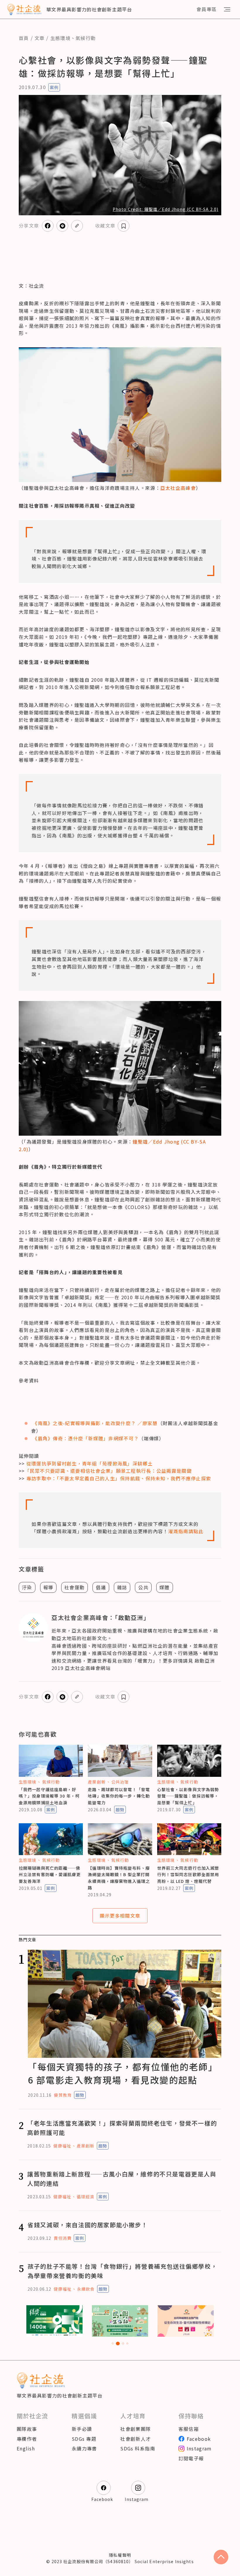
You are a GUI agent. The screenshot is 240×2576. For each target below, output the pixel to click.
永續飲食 (86, 2289)
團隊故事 (27, 2429)
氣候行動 (86, 38)
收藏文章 (105, 225)
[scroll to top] (221, 2557)
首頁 (24, 38)
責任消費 (62, 2238)
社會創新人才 (136, 2439)
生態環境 (60, 38)
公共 (143, 1587)
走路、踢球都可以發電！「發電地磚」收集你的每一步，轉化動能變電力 (119, 1796)
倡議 (101, 1587)
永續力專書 (84, 2448)
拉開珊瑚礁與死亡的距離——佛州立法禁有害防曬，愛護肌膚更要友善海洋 (50, 1875)
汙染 (27, 1587)
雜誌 (122, 1587)
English (26, 2448)
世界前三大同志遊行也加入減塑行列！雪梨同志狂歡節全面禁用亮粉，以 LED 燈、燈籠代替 (188, 1875)
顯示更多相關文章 (120, 1916)
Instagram (199, 2448)
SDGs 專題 (84, 2439)
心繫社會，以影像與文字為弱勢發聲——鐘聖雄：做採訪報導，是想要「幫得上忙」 (188, 1796)
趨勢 (120, 1810)
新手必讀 (82, 2429)
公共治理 (120, 1782)
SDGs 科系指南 (138, 2448)
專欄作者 (27, 2439)
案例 (54, 87)
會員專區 (206, 9)
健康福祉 (62, 2146)
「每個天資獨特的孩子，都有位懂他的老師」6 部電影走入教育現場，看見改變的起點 (123, 2073)
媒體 (165, 1587)
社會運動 (74, 1587)
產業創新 (97, 1782)
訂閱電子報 (191, 2458)
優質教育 (63, 2095)
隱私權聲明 (120, 2555)
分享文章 (29, 225)
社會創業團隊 (136, 2429)
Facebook (199, 2439)
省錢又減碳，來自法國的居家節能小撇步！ (88, 2225)
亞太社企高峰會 (178, 488)
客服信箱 (189, 2429)
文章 (40, 38)
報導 (48, 1587)
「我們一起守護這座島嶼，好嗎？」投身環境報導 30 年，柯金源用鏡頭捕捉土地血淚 (49, 1796)
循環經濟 (85, 2197)
